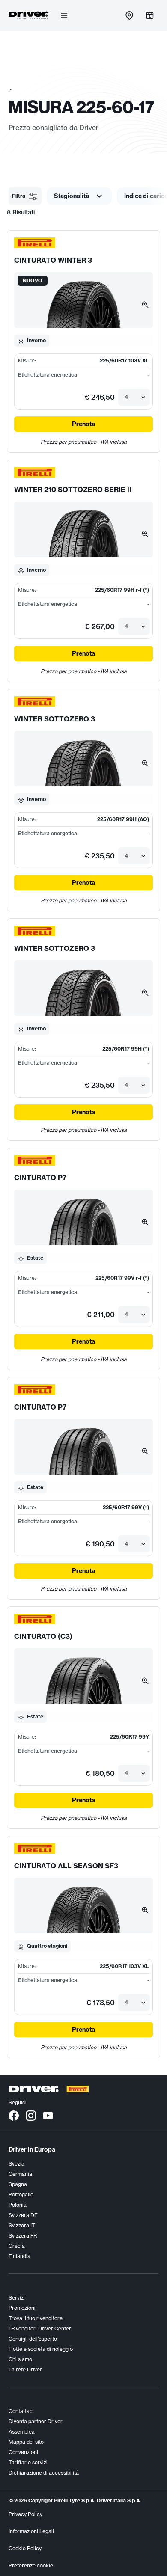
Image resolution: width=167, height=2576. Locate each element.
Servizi (17, 2298)
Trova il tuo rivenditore (36, 2318)
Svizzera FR (23, 2236)
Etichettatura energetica (48, 375)
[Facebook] (14, 2115)
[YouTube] (48, 2115)
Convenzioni (23, 2452)
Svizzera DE (23, 2215)
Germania (20, 2174)
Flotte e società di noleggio (41, 2349)
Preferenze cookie (31, 2566)
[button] (25, 196)
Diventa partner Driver (36, 2421)
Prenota (83, 424)
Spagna (18, 2184)
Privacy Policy (25, 2514)
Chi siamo (20, 2359)
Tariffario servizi (28, 2462)
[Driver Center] (29, 15)
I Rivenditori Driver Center (40, 2328)
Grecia (17, 2246)
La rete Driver (25, 2370)
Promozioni (22, 2308)
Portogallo (21, 2195)
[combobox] (125, 397)
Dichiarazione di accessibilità (44, 2473)
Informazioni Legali (31, 2531)
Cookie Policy (25, 2548)
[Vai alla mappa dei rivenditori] (129, 15)
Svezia (16, 2164)
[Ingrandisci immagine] (145, 304)
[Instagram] (31, 2115)
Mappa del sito (26, 2442)
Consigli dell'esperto (33, 2339)
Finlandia (19, 2256)
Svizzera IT (22, 2225)
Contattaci (21, 2411)
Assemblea (22, 2432)
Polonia (18, 2205)
